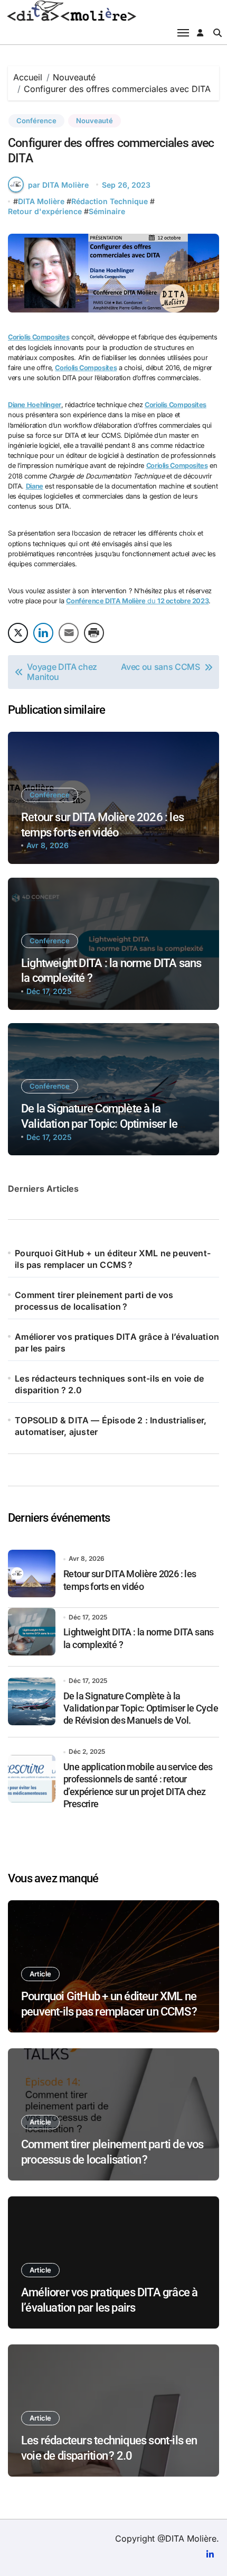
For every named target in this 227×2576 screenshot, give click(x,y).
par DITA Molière (58, 185)
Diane (35, 486)
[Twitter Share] (18, 633)
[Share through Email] (69, 633)
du (137, 601)
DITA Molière (41, 201)
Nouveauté (94, 121)
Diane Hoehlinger (35, 405)
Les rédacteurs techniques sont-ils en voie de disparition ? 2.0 (109, 1384)
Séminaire (107, 211)
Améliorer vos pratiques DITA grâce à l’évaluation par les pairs (117, 1342)
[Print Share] (94, 633)
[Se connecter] (200, 33)
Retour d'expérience (45, 211)
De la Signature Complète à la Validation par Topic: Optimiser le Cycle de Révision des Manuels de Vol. (112, 1124)
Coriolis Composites (39, 337)
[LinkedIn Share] (43, 633)
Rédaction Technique (110, 201)
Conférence (36, 121)
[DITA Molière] (113, 11)
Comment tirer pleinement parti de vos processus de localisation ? (94, 1301)
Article (40, 1974)
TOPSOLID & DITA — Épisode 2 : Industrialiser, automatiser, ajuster (111, 1426)
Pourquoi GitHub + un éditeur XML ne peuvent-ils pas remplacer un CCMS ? (113, 1259)
